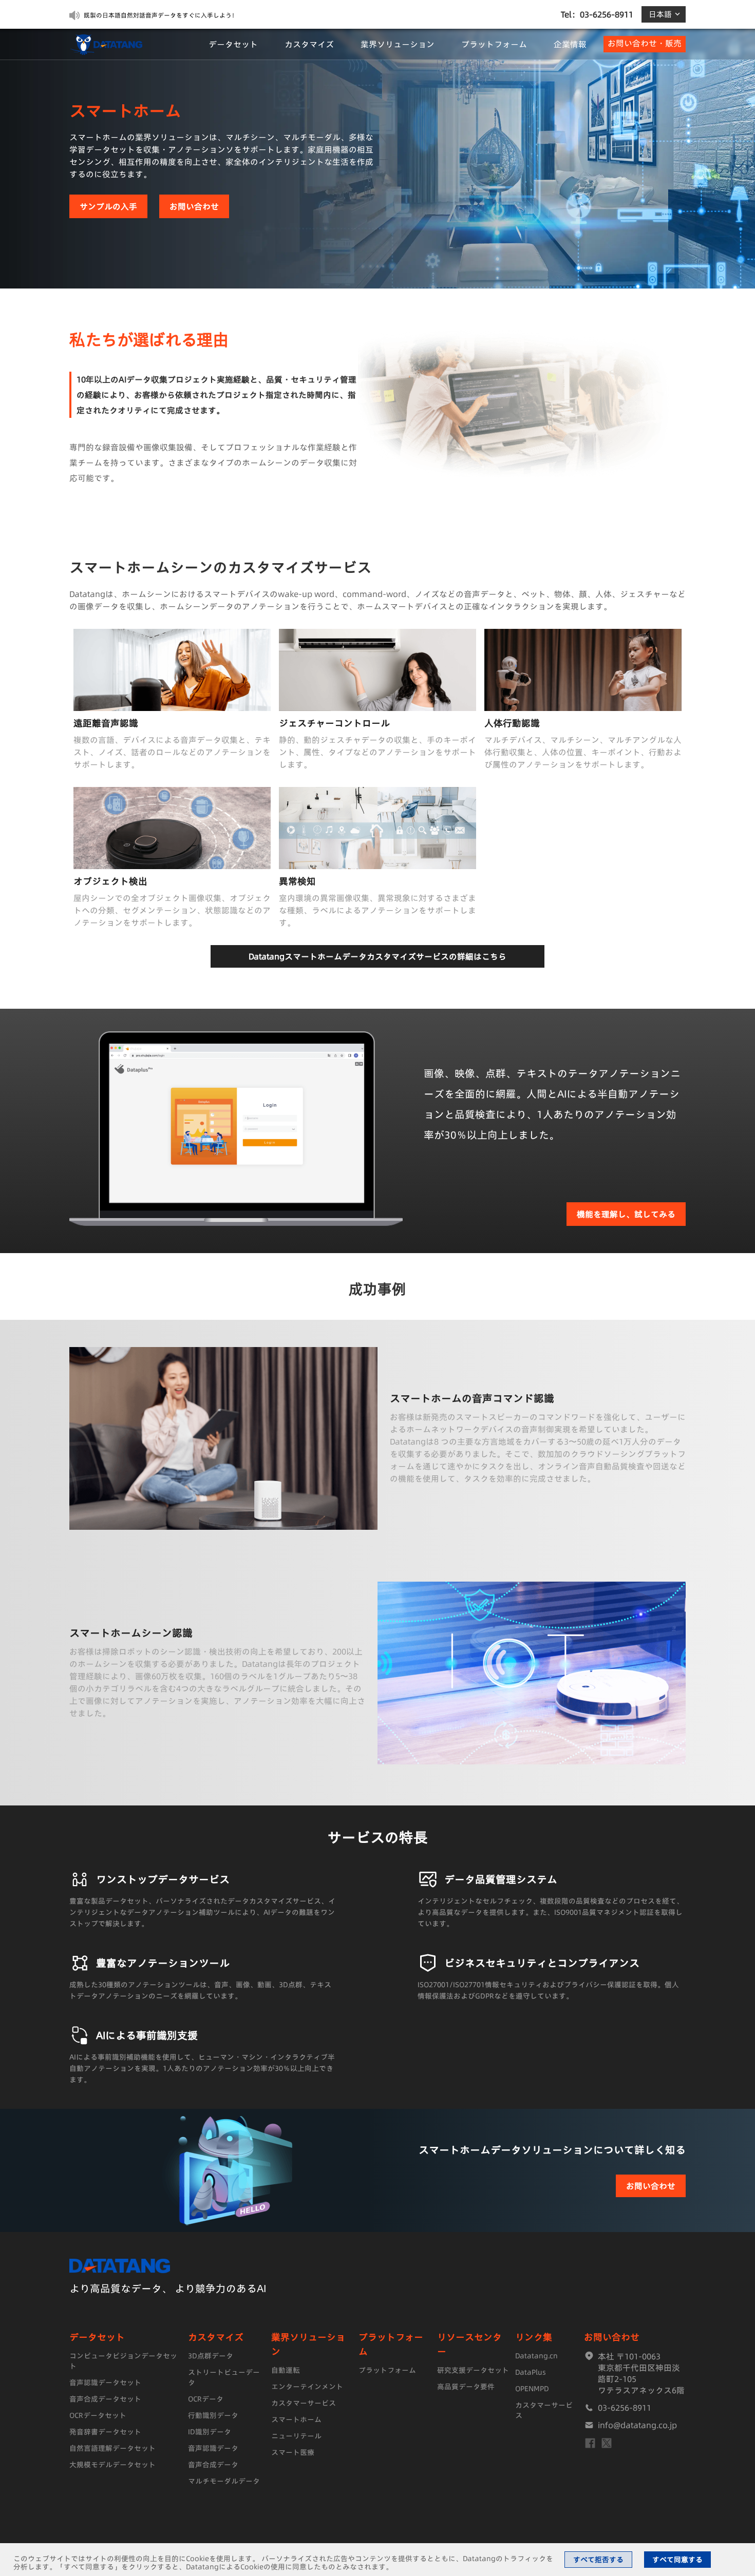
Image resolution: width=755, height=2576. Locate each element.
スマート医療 (293, 2452)
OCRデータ (206, 2399)
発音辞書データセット (105, 2432)
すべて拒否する (598, 2560)
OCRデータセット (98, 2415)
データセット (233, 44)
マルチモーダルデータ (224, 2481)
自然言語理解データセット (112, 2448)
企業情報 (570, 44)
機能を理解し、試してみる (626, 1214)
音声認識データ (213, 2448)
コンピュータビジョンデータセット (123, 2361)
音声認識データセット (105, 2382)
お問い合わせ (194, 206)
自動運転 (286, 2370)
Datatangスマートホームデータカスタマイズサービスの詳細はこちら (377, 956)
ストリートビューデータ (224, 2377)
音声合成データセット (105, 2399)
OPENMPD (532, 2389)
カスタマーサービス (304, 2403)
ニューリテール (296, 2436)
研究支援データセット (473, 2370)
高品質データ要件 (466, 2387)
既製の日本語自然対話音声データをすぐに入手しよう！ (161, 15)
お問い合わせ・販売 (645, 43)
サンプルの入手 (108, 206)
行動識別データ (213, 2415)
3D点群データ (211, 2356)
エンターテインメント (307, 2387)
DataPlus (531, 2372)
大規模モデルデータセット (112, 2465)
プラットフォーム (494, 44)
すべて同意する (677, 2560)
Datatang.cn (536, 2356)
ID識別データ (210, 2432)
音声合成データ (213, 2465)
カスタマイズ (309, 44)
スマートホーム (296, 2419)
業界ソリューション (398, 44)
